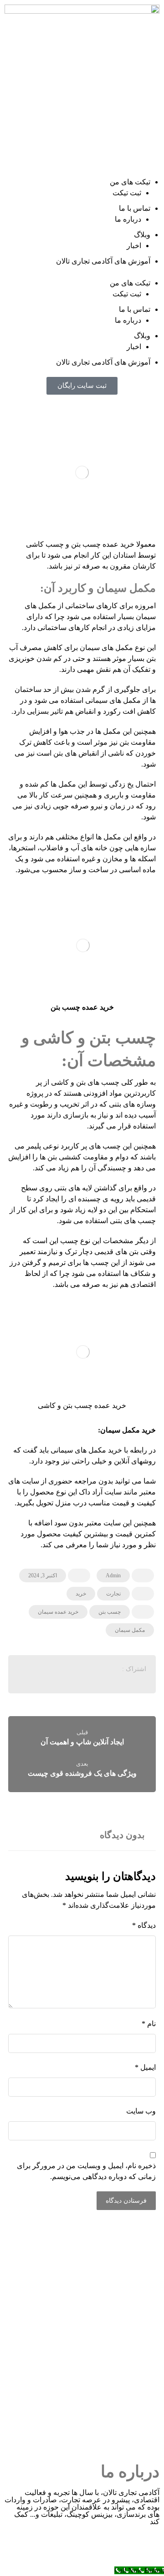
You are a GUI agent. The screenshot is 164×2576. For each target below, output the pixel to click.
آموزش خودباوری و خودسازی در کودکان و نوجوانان (78, 2348)
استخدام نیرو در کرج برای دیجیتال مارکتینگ (77, 2294)
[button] (82, 272)
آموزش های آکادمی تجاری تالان (103, 261)
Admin (113, 1575)
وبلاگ (142, 235)
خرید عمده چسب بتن (82, 1007)
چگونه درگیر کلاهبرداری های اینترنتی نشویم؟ (77, 2403)
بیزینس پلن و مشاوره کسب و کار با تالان (77, 2375)
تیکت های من (130, 182)
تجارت (113, 1594)
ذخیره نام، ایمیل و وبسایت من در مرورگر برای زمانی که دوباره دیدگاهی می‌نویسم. (86, 2171)
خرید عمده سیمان (58, 1612)
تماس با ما (135, 208)
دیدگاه (144, 1925)
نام (149, 2024)
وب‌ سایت (141, 2111)
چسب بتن (110, 1612)
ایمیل (145, 2067)
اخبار (134, 246)
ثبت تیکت (127, 193)
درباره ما (128, 219)
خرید (81, 1594)
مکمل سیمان (130, 1630)
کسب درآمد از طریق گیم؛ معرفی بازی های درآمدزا (78, 2321)
